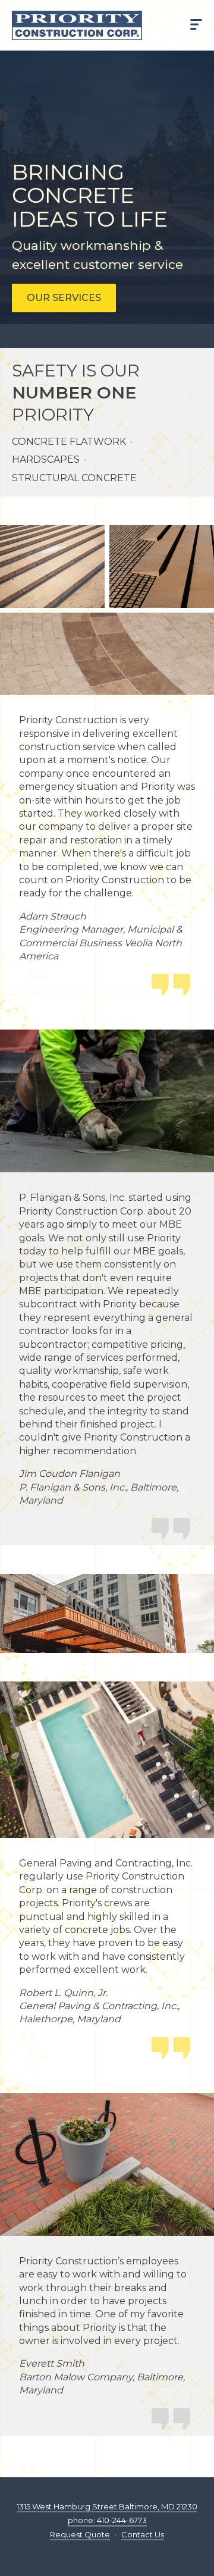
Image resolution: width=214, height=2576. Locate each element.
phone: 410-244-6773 (107, 2520)
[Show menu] (196, 26)
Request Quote (80, 2534)
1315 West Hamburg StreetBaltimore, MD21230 (107, 2506)
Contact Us (143, 2534)
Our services (64, 298)
